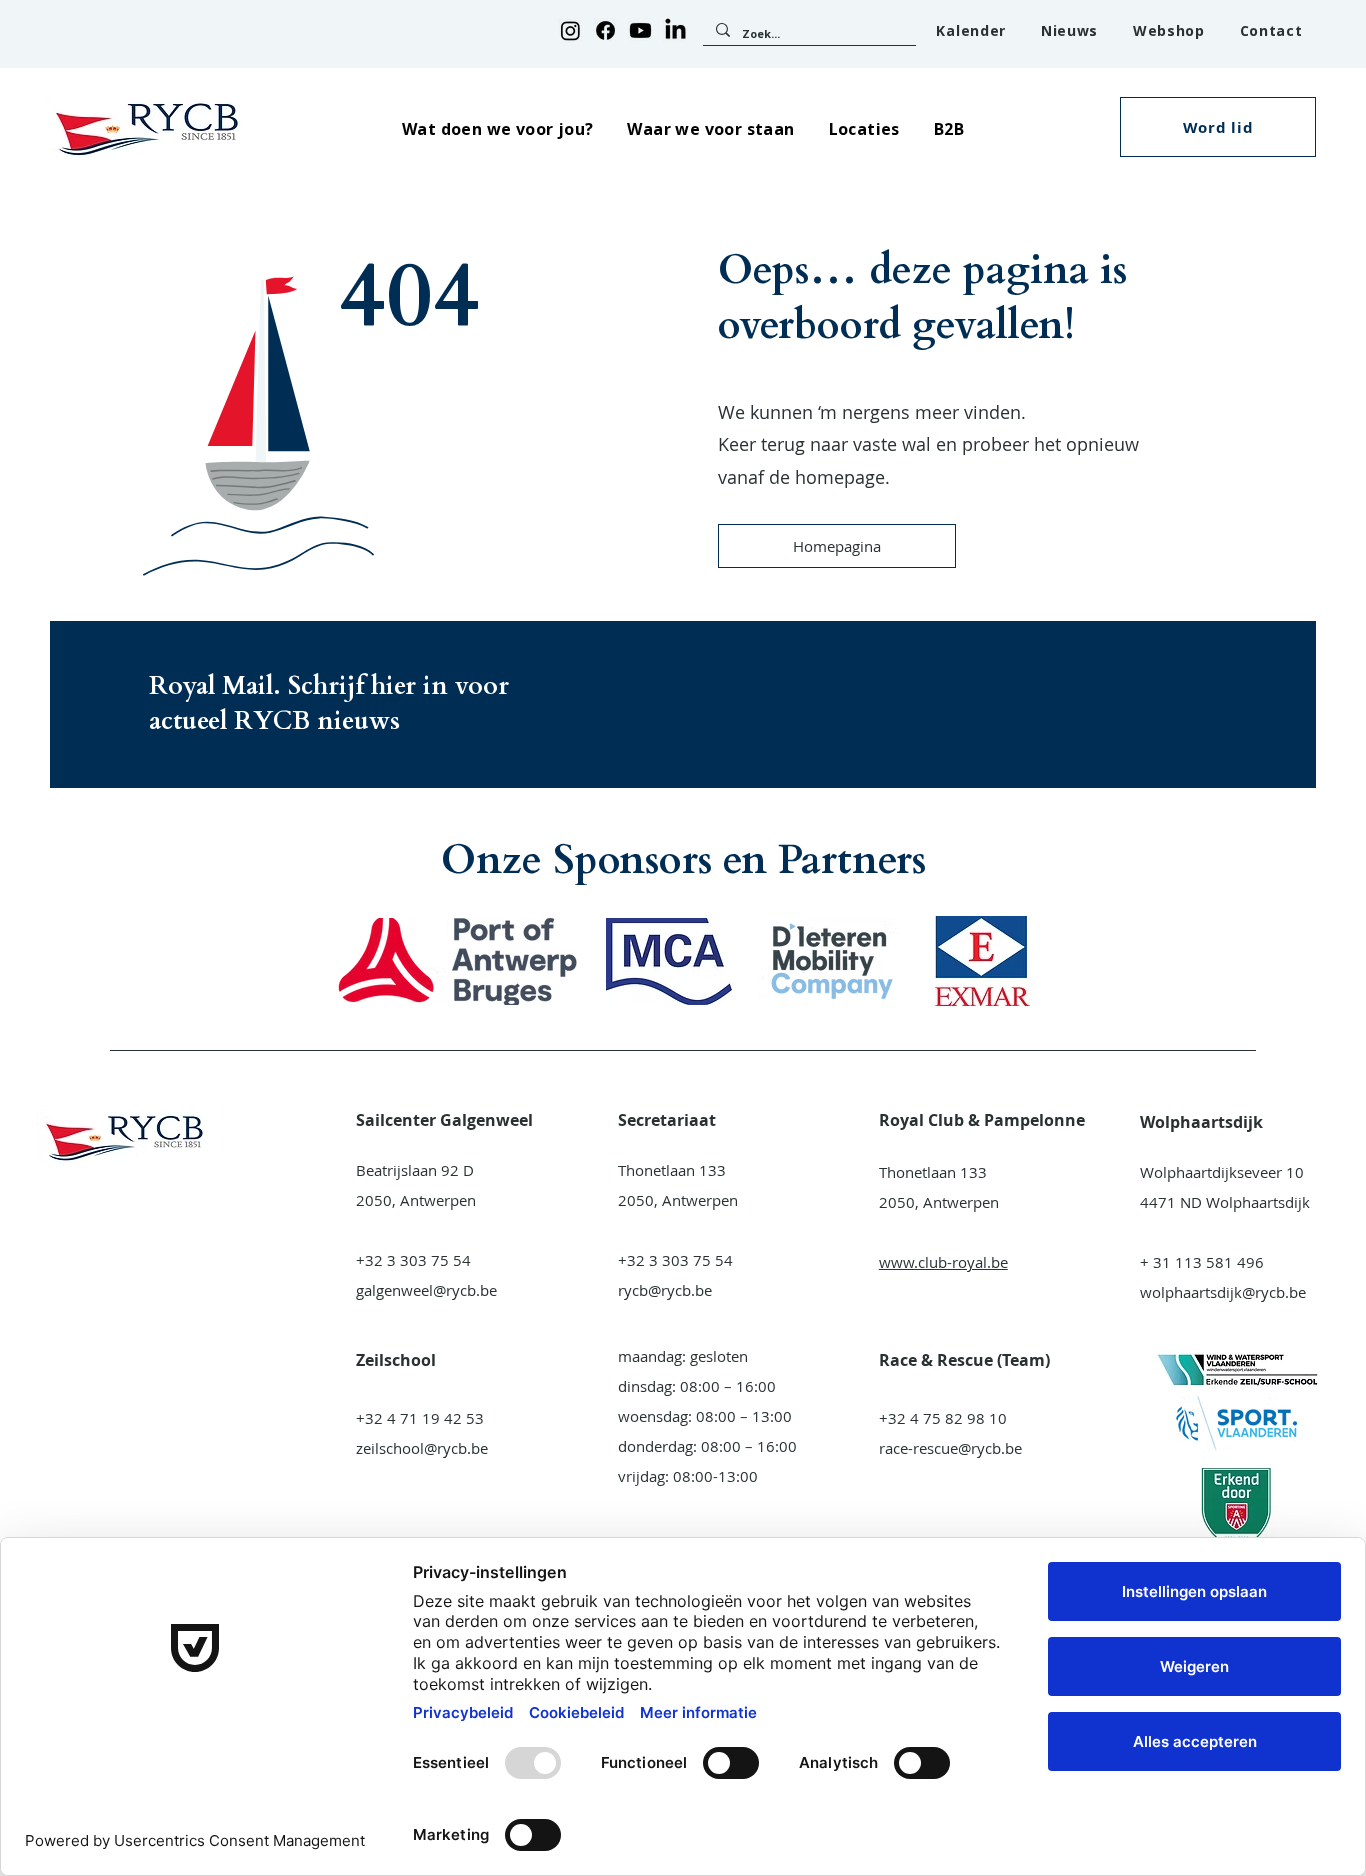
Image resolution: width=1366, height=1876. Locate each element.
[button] (497, 128)
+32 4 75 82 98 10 (943, 1418)
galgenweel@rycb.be (426, 1290)
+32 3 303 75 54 (413, 1260)
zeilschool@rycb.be (422, 1448)
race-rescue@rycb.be (950, 1448)
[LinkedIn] (675, 30)
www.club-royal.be (943, 1262)
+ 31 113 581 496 (1202, 1262)
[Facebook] (605, 30)
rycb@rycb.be (665, 1290)
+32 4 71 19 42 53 (420, 1418)
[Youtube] (640, 30)
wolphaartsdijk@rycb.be (1223, 1292)
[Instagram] (570, 30)
